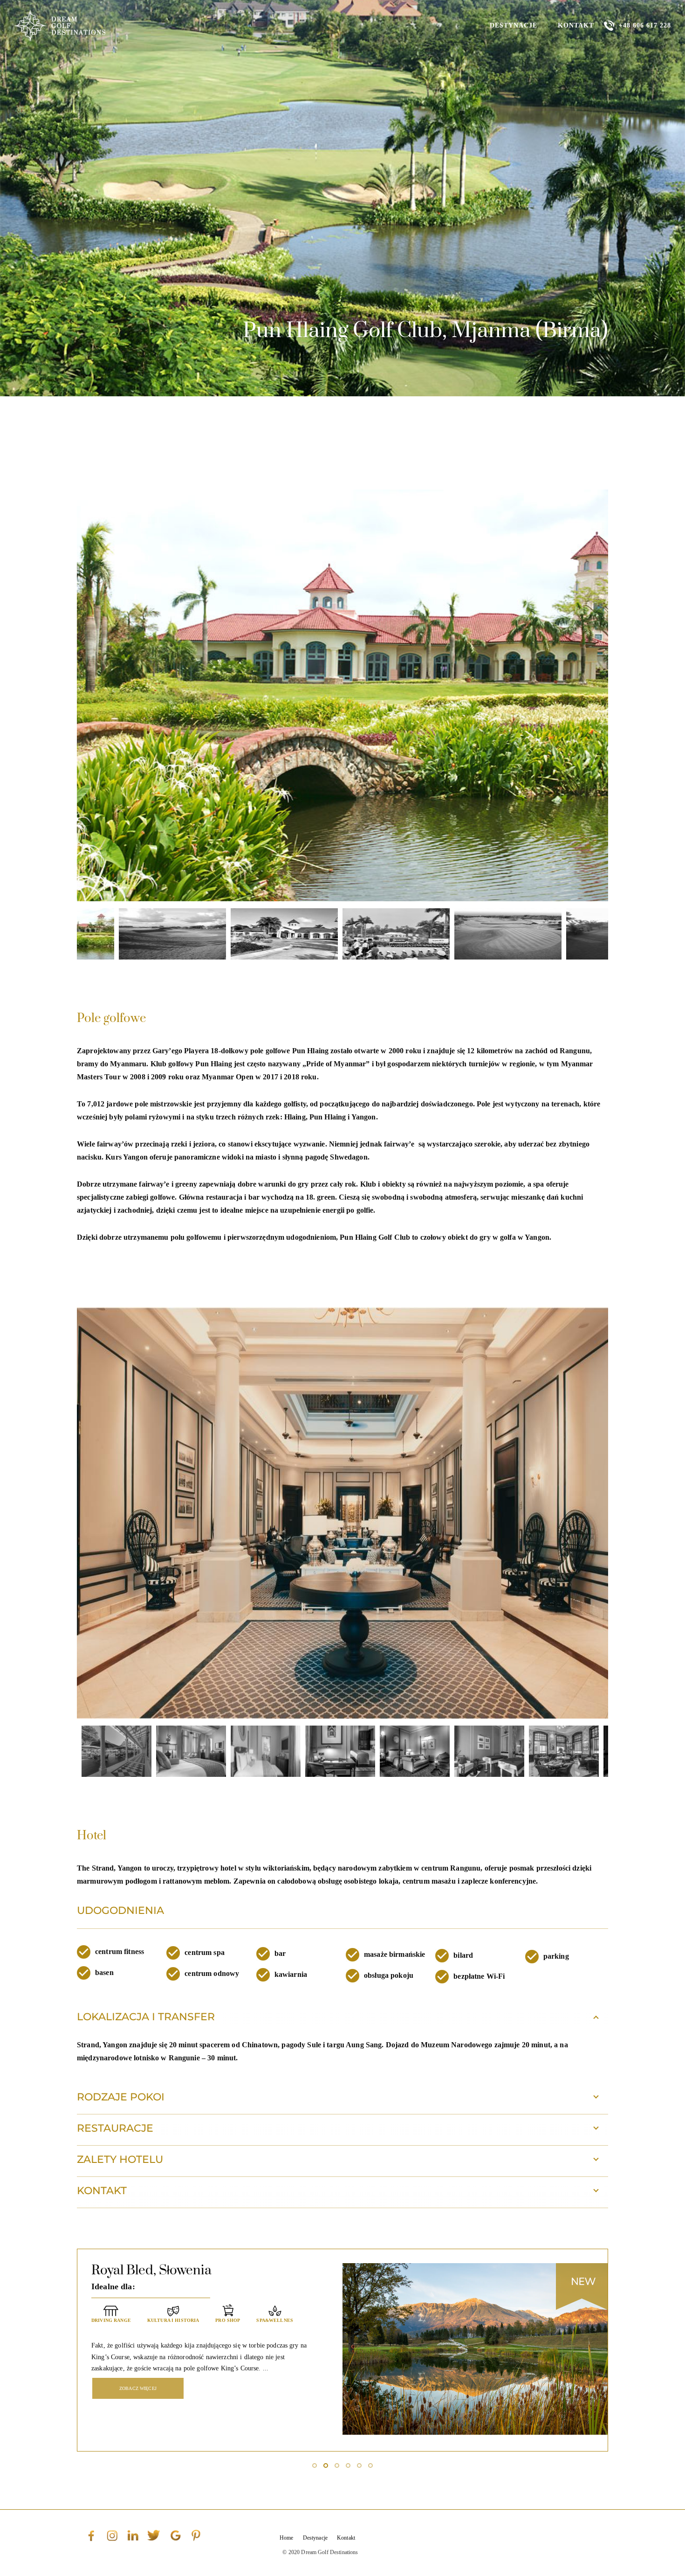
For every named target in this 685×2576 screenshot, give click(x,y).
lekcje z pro (180, 2320)
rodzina (103, 2345)
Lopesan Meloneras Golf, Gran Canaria (205, 2270)
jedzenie (134, 2320)
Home (287, 2538)
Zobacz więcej (138, 2425)
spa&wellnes (148, 2345)
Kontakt (576, 25)
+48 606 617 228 (645, 25)
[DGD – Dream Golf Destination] (60, 25)
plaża (272, 2320)
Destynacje (514, 25)
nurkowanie (231, 2320)
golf (98, 2320)
